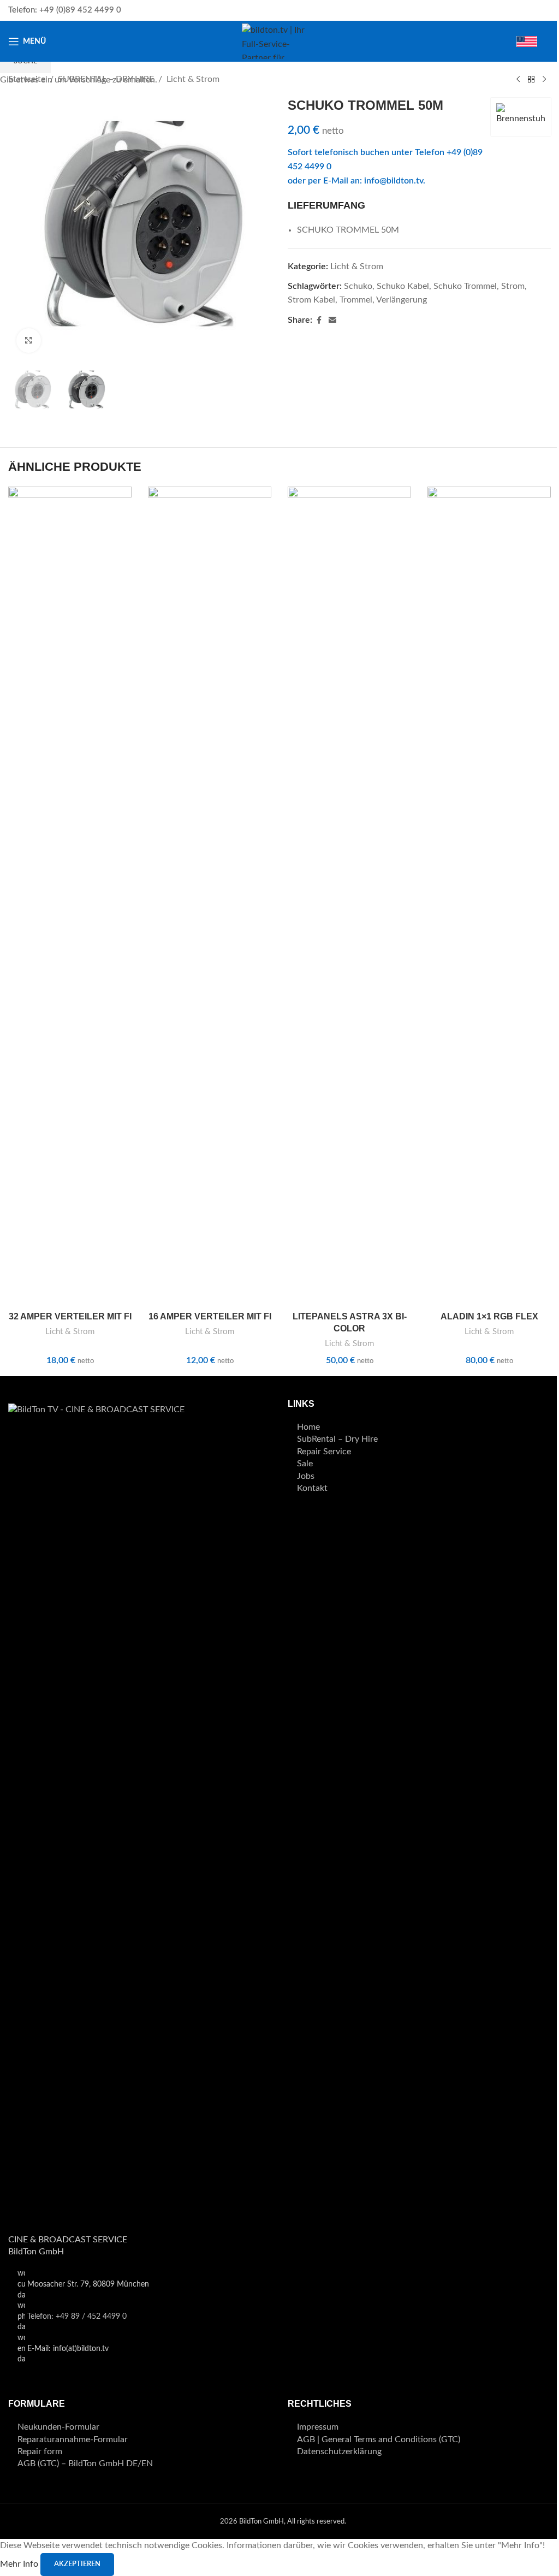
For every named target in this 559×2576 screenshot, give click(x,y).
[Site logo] (279, 41)
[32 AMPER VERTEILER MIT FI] (70, 896)
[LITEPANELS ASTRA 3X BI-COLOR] (349, 896)
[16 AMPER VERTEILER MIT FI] (210, 896)
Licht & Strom (70, 1332)
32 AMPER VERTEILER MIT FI (70, 1316)
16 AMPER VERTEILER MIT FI (210, 1316)
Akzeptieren (77, 2564)
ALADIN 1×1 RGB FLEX (489, 1316)
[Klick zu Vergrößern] (29, 340)
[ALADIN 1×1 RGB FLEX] (489, 896)
